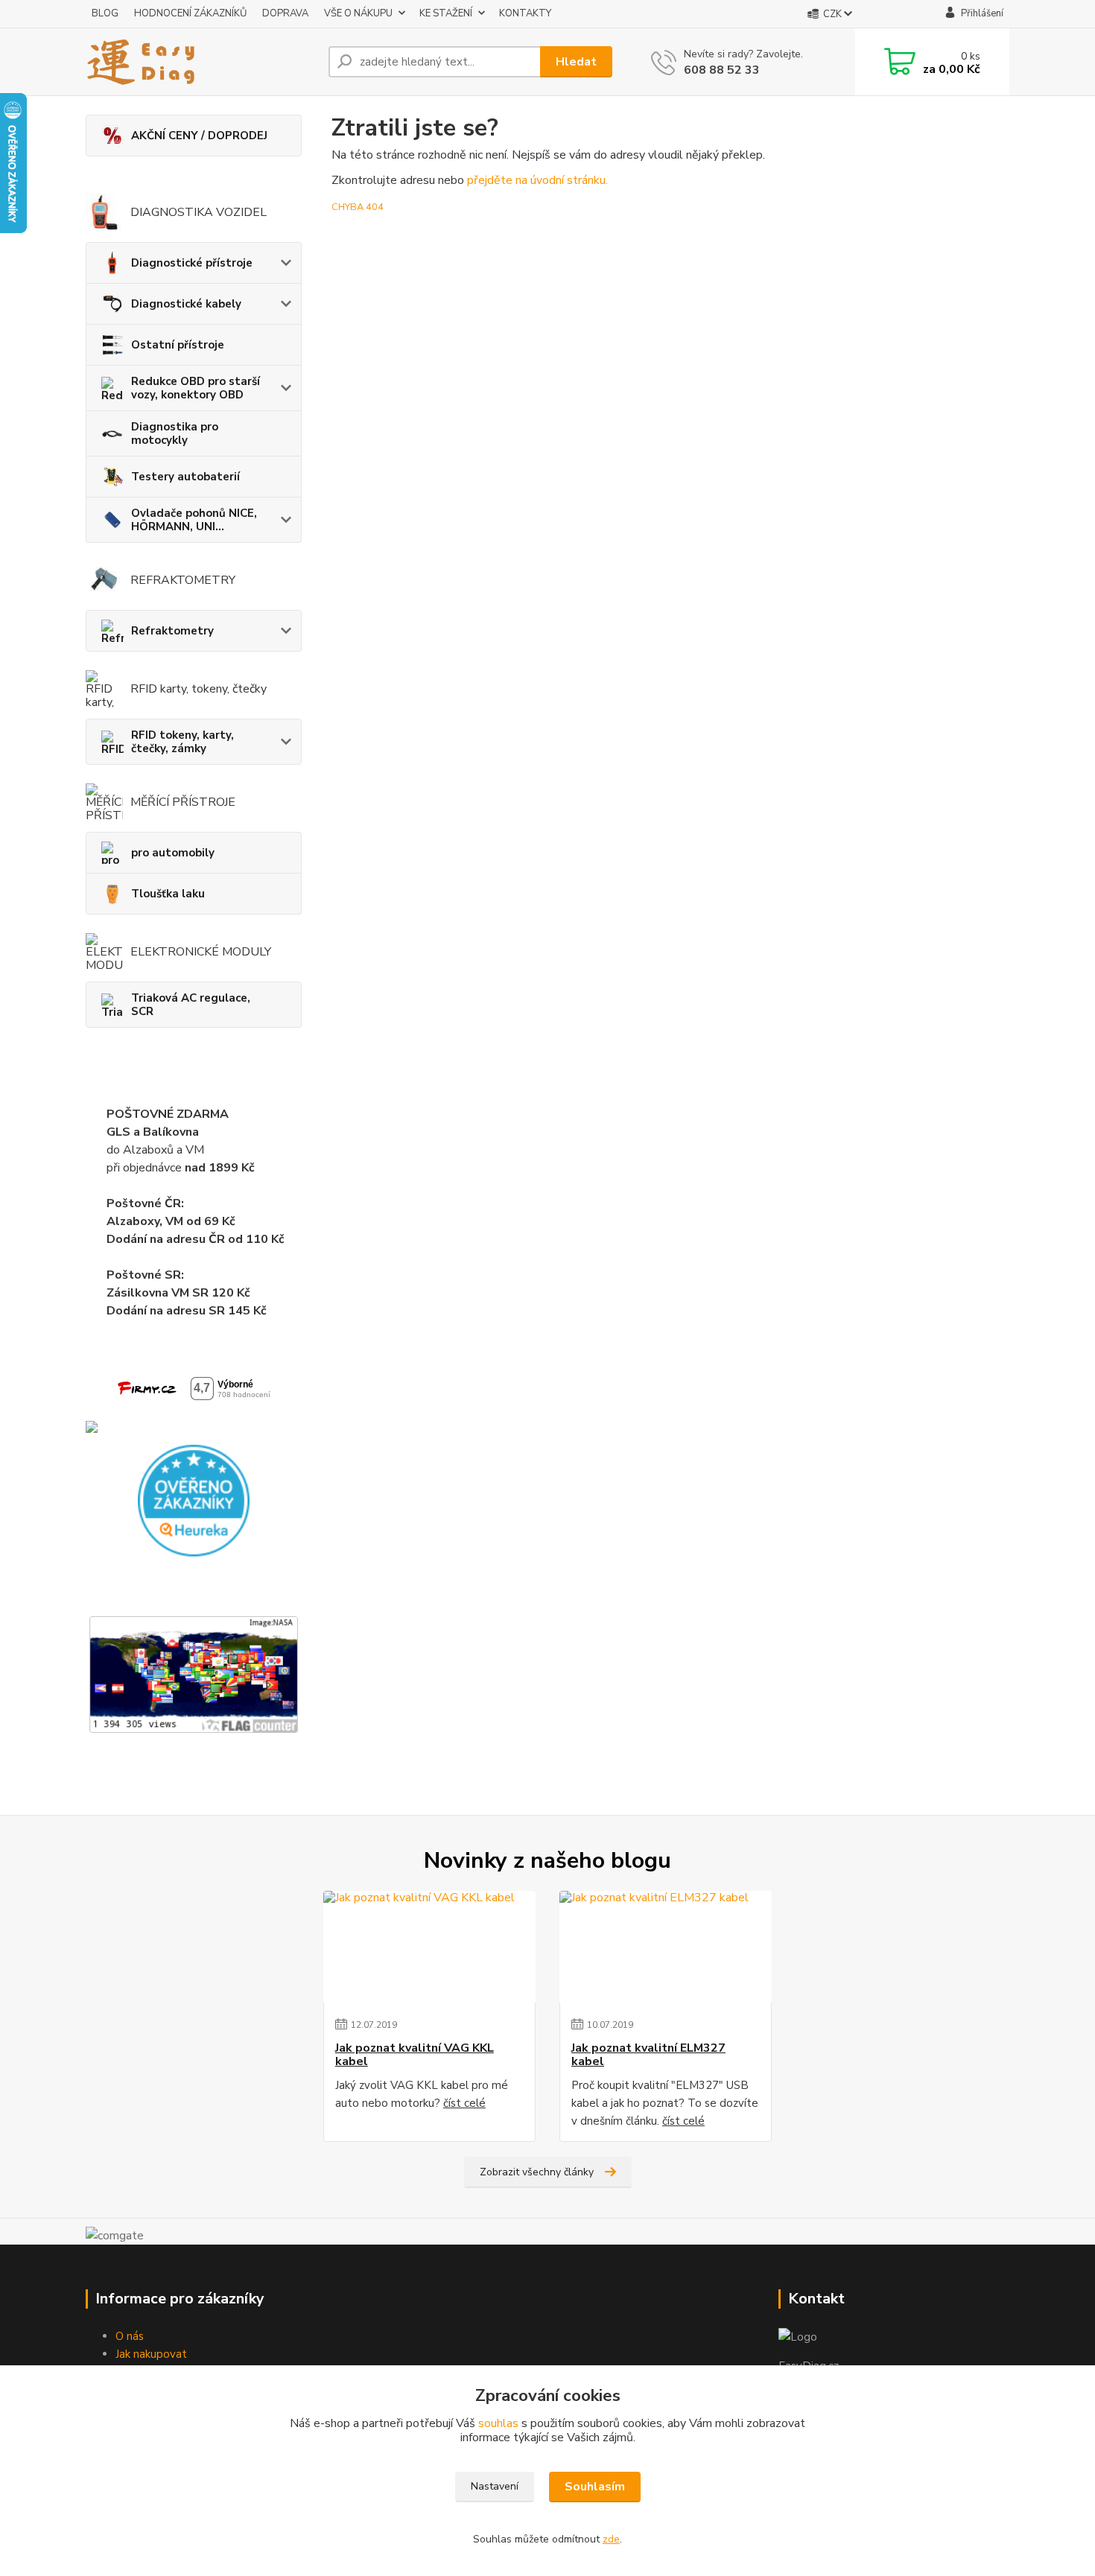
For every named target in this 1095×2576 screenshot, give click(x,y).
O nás (130, 2336)
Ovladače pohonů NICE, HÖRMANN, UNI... (194, 520)
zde (611, 2539)
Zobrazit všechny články (537, 2172)
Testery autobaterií (185, 477)
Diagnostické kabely (186, 304)
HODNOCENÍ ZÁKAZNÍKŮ (190, 13)
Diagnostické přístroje (192, 263)
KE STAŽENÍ (446, 13)
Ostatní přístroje (178, 345)
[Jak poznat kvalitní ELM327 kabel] (666, 1947)
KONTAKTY (525, 13)
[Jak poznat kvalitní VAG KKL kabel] (429, 1947)
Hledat (576, 62)
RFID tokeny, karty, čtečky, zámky (182, 742)
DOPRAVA (285, 13)
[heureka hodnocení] (194, 1500)
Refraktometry (172, 631)
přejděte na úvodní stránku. (537, 180)
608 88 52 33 (722, 70)
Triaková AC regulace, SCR (191, 1005)
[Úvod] (201, 62)
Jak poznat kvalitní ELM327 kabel (648, 2055)
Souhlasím (595, 2487)
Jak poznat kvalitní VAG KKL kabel (415, 2055)
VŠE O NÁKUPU (358, 13)
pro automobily (173, 853)
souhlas (498, 2423)
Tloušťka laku (168, 894)
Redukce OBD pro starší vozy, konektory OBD (196, 388)
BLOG (105, 13)
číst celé (464, 2103)
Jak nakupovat (151, 2354)
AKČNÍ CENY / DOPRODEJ (199, 136)
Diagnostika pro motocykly (175, 433)
